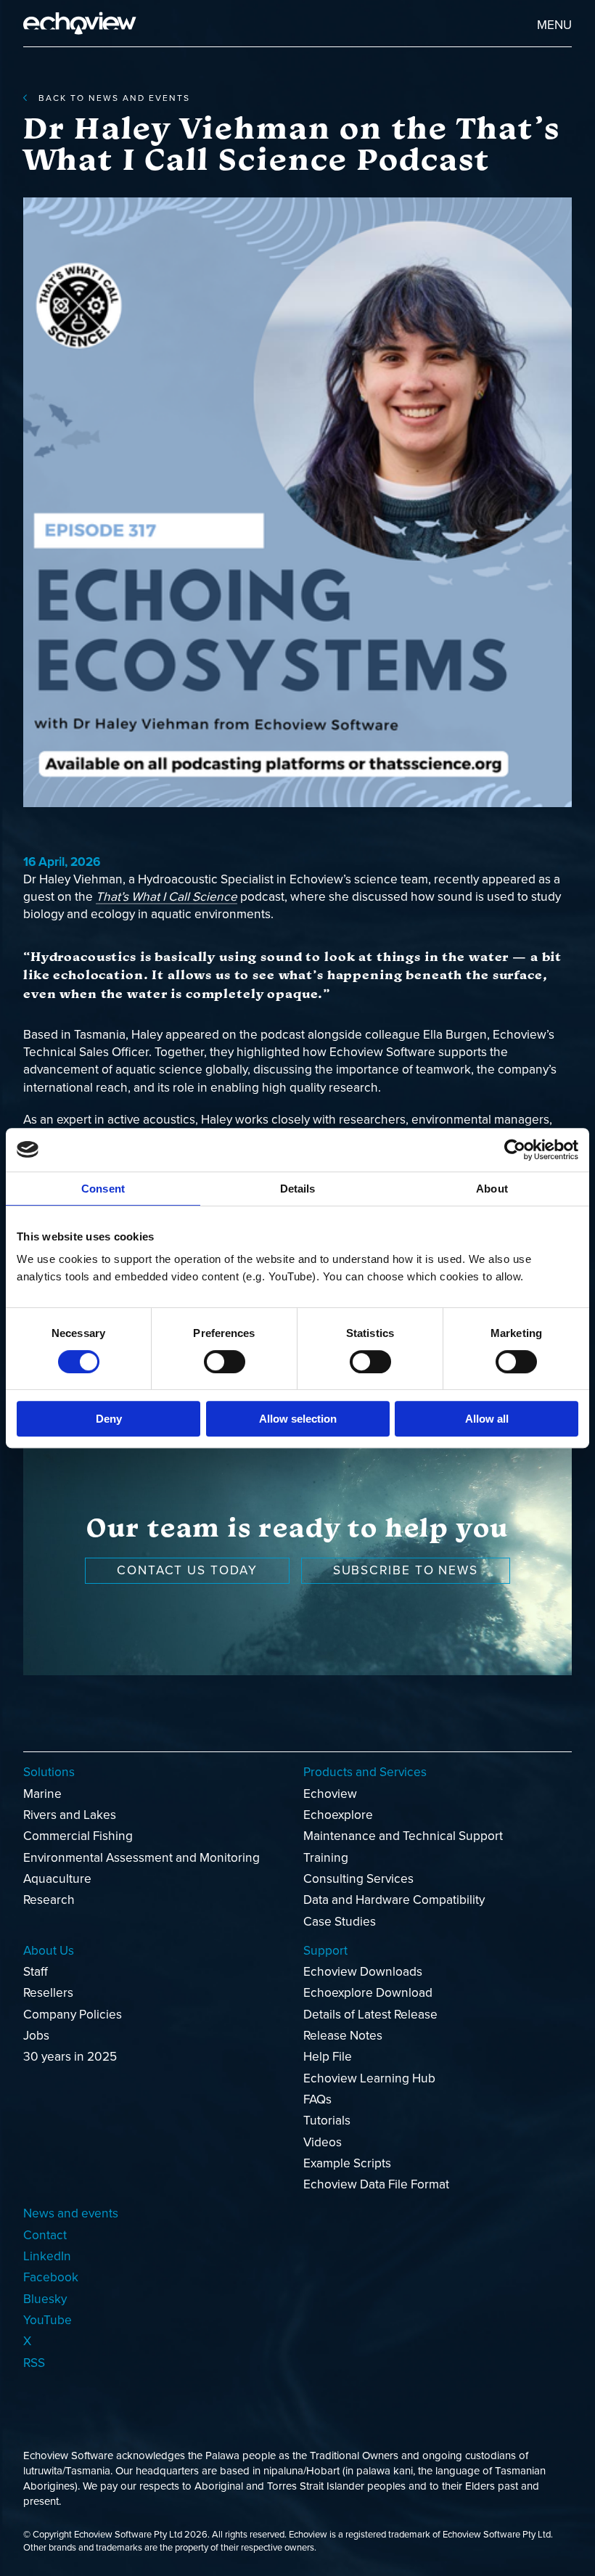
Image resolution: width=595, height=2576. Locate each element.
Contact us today (187, 1570)
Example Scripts (347, 2163)
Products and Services (365, 1772)
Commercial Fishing (78, 1836)
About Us (49, 1951)
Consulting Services (358, 1879)
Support (325, 1951)
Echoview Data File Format (376, 2184)
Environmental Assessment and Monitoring (141, 1858)
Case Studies (340, 1922)
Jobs (36, 2036)
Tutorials (327, 2121)
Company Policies (73, 2015)
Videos (323, 2142)
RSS (34, 2363)
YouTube (48, 2320)
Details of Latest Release (370, 2015)
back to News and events (114, 98)
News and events (71, 2213)
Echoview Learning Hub (369, 2078)
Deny (109, 1419)
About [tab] (492, 1189)
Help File (328, 2057)
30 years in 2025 (70, 2057)
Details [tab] (298, 1189)
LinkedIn (47, 2256)
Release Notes (343, 2036)
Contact (45, 2235)
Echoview (330, 1794)
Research (49, 1900)
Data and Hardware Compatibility (394, 1900)
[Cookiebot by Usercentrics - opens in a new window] (515, 1150)
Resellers (48, 1993)
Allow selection (298, 1419)
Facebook (51, 2277)
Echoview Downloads (363, 1972)
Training (326, 1858)
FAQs (317, 2099)
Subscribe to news (406, 1570)
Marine (42, 1794)
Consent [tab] (103, 1189)
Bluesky (45, 2299)
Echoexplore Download (368, 1993)
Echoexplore (338, 1815)
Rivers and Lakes (70, 1815)
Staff (36, 1972)
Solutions (49, 1772)
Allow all (487, 1419)
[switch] (225, 1362)
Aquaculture (57, 1879)
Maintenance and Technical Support (403, 1836)
